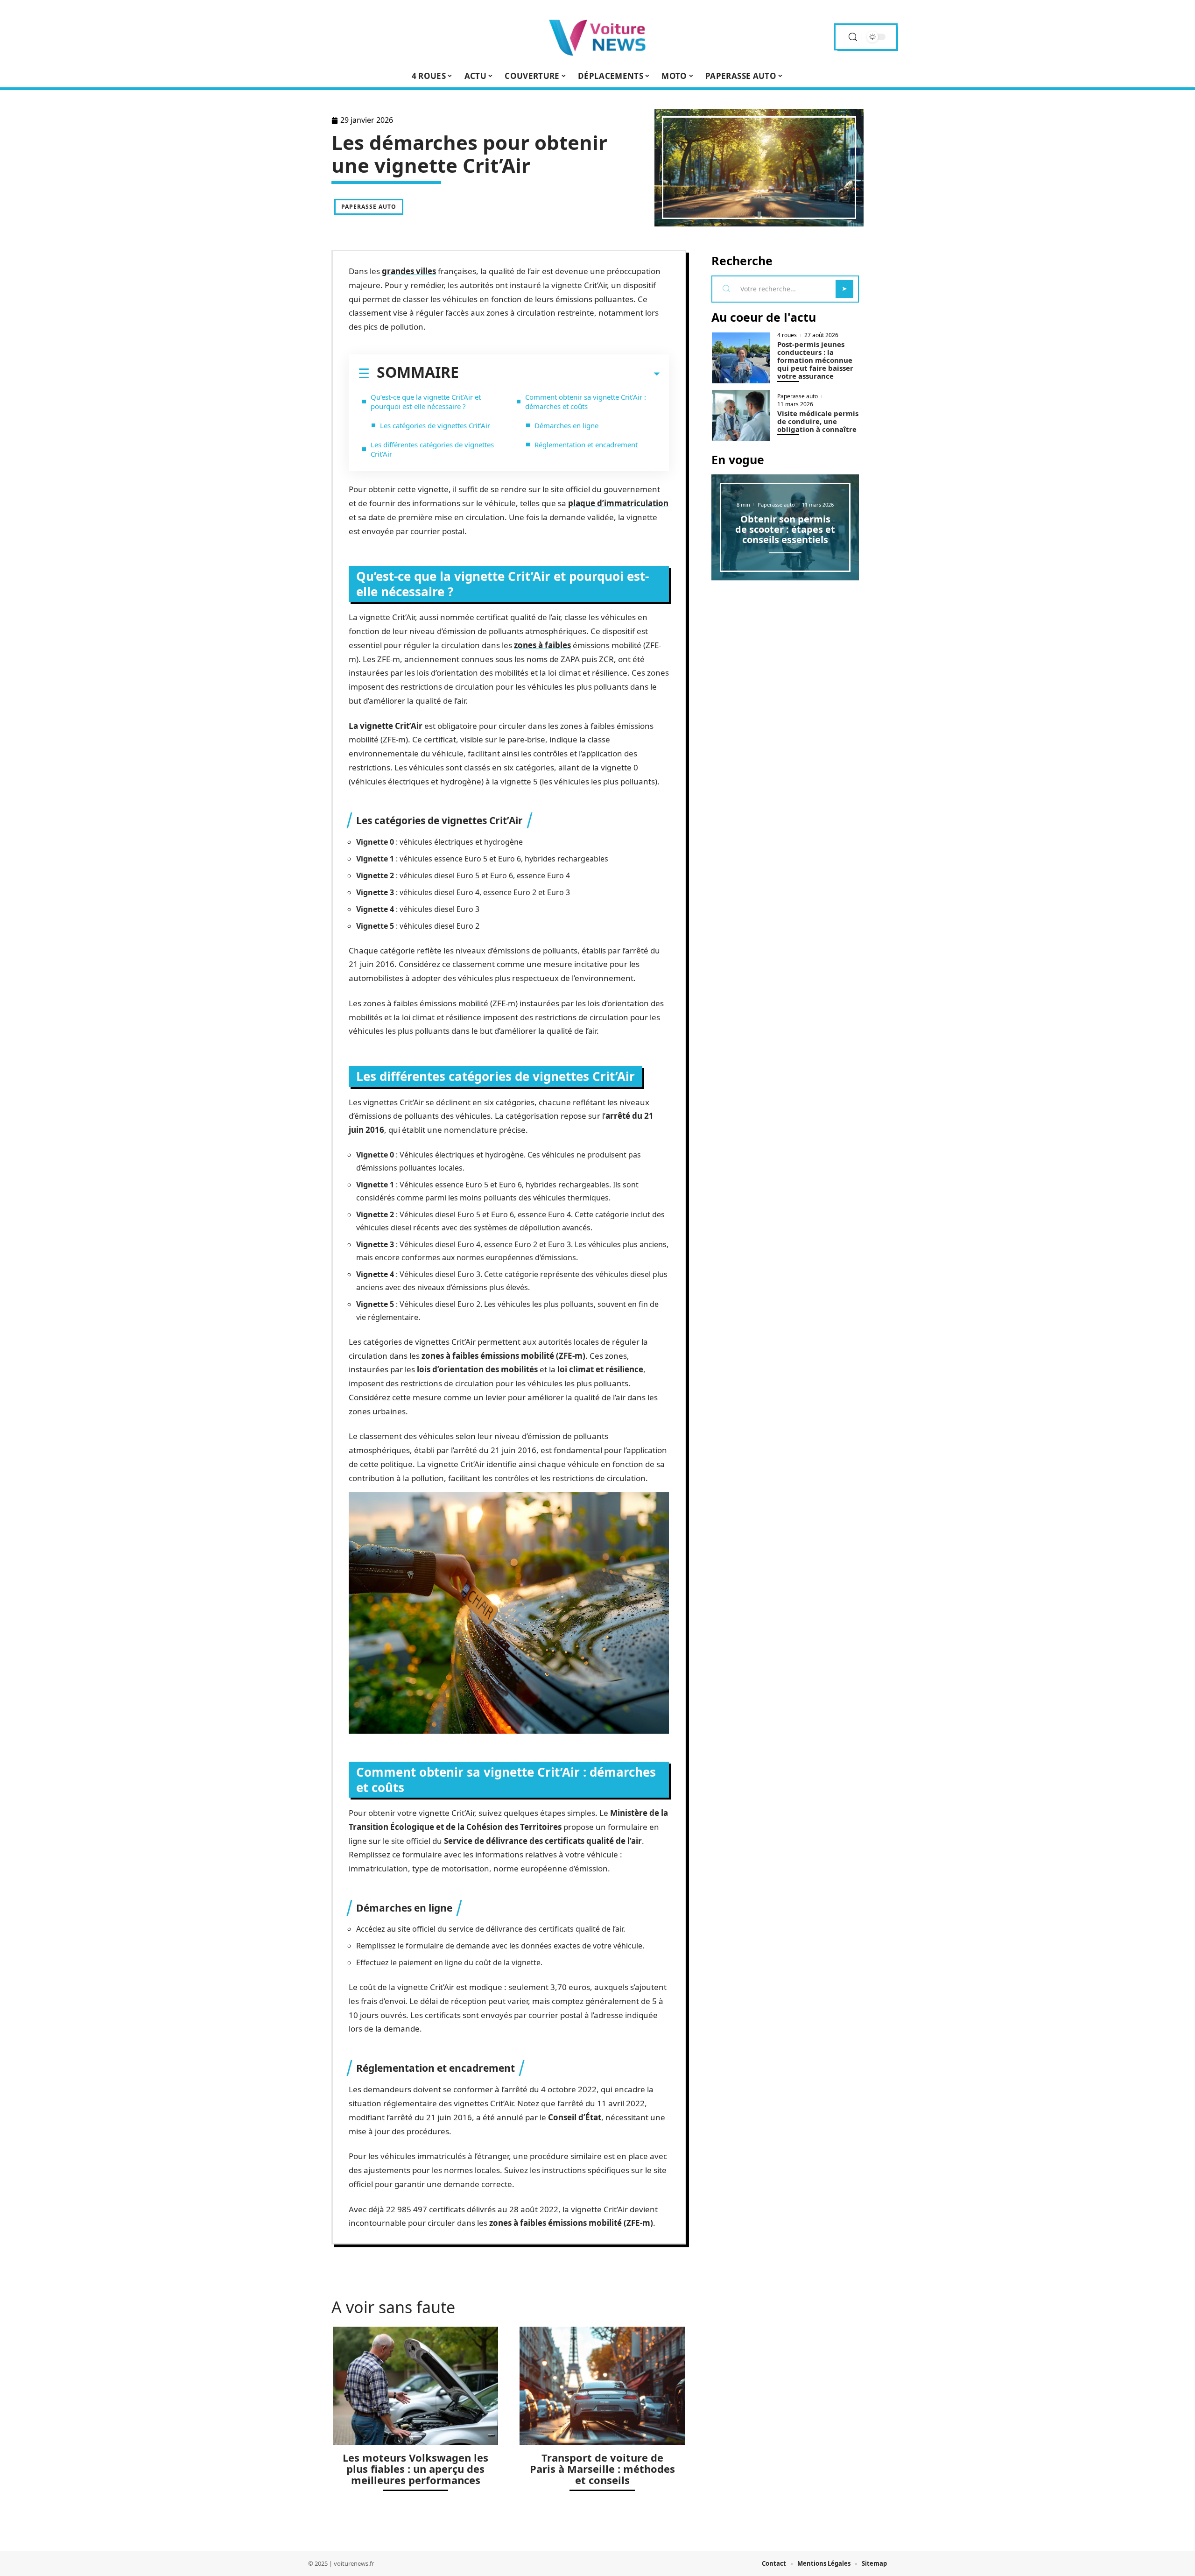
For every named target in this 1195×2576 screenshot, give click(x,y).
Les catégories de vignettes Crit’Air (435, 425)
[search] (853, 37)
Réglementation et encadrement (586, 445)
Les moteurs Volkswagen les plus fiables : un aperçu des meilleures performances (415, 2469)
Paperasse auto (369, 207)
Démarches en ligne (566, 425)
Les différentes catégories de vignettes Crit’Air (432, 449)
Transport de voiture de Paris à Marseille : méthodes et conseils (602, 2469)
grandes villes (409, 271)
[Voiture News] (597, 37)
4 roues (787, 335)
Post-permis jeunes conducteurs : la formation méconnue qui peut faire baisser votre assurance (815, 360)
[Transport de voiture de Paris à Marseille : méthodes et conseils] (602, 2386)
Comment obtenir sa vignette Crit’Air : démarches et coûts (586, 402)
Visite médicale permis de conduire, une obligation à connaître (818, 421)
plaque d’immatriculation (618, 503)
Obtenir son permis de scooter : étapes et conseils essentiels (785, 529)
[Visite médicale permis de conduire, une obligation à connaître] (741, 415)
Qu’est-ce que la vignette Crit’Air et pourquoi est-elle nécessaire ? (426, 402)
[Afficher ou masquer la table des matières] (559, 374)
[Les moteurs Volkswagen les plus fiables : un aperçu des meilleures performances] (415, 2386)
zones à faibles (542, 645)
